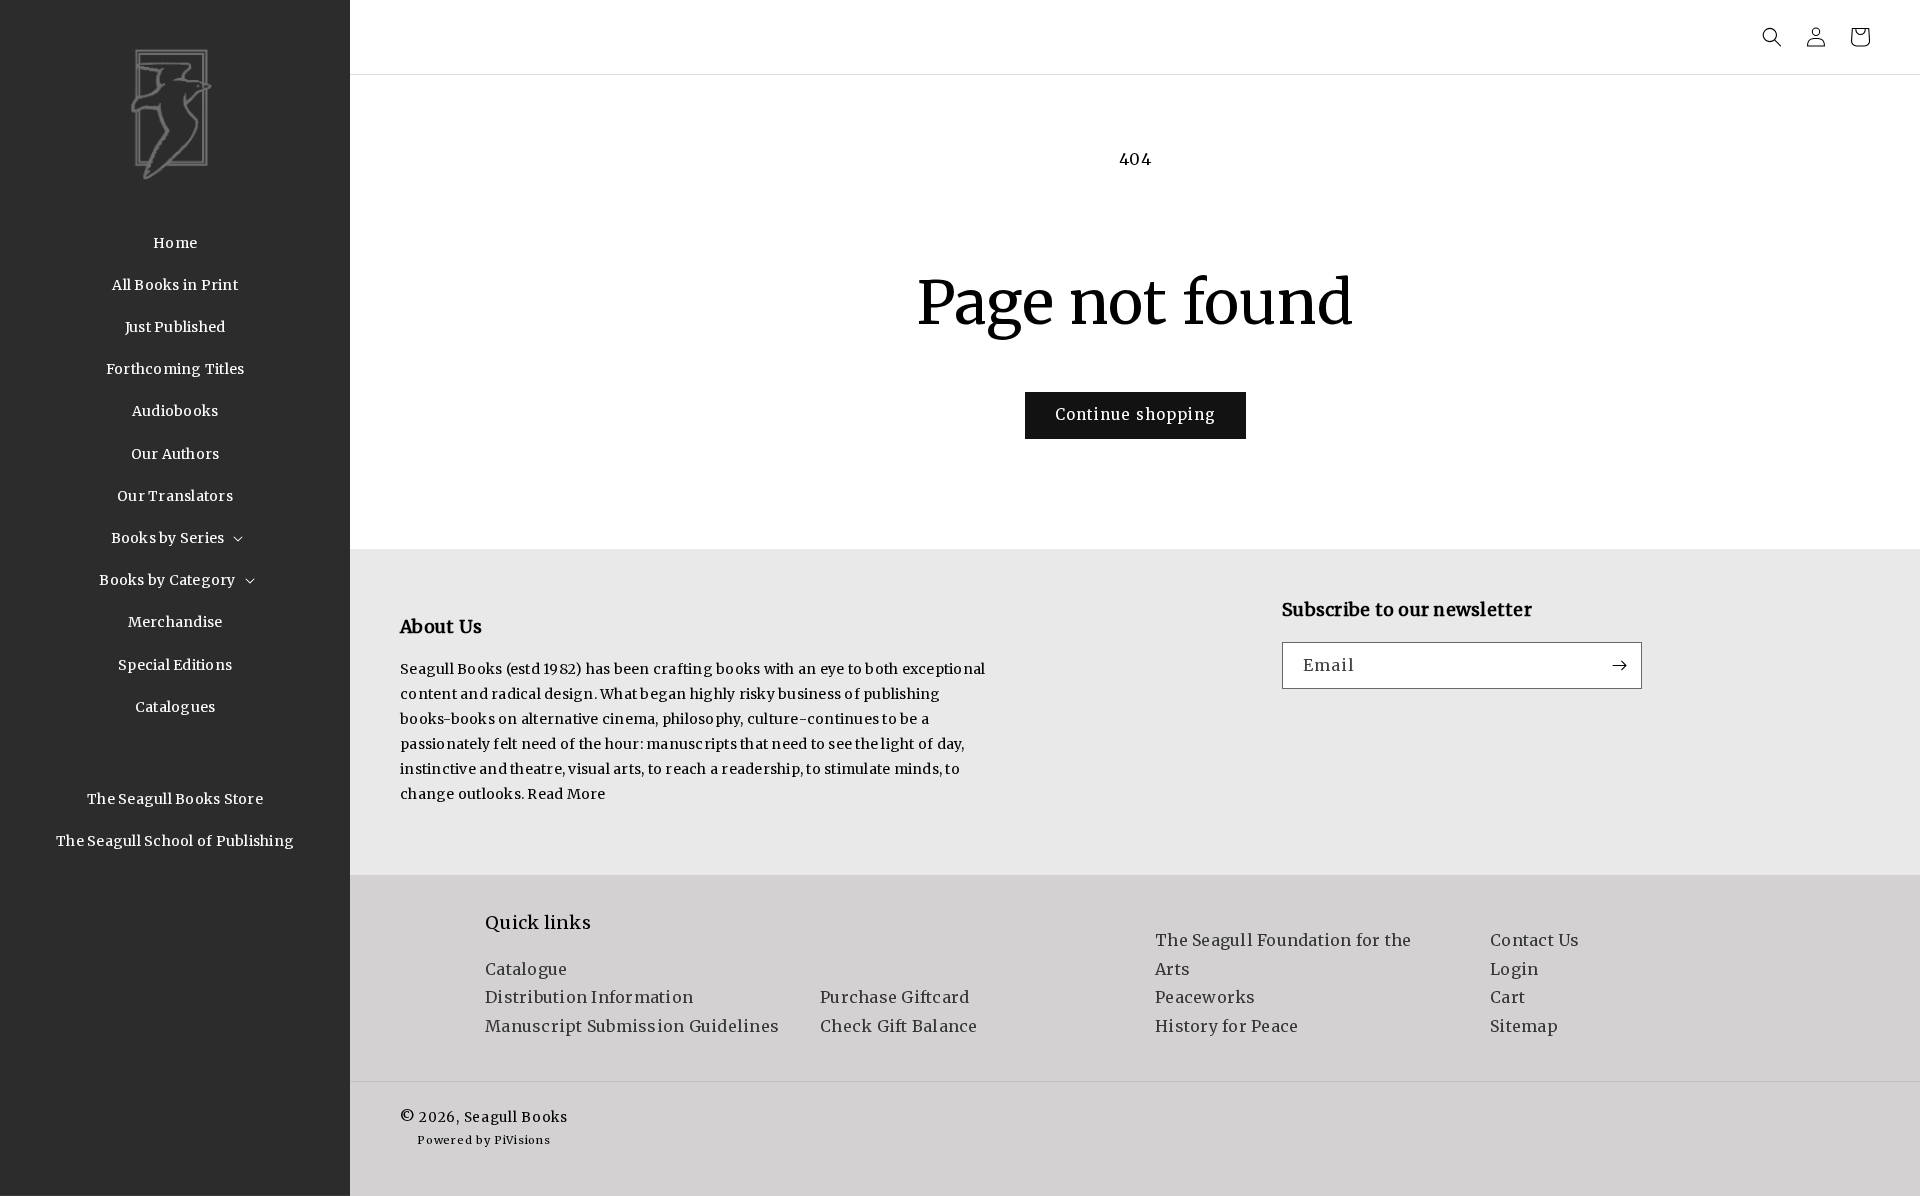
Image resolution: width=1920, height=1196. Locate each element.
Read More (566, 794)
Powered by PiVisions (483, 1140)
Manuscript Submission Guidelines (632, 1026)
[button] (175, 538)
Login (1514, 969)
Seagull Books (516, 1117)
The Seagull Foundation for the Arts (1283, 954)
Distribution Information (589, 997)
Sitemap (1524, 1026)
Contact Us (1535, 940)
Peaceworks (1205, 997)
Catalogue (526, 969)
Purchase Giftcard (894, 997)
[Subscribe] (1619, 665)
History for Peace (1226, 1026)
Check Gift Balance (899, 1026)
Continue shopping (1135, 414)
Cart (1507, 997)
